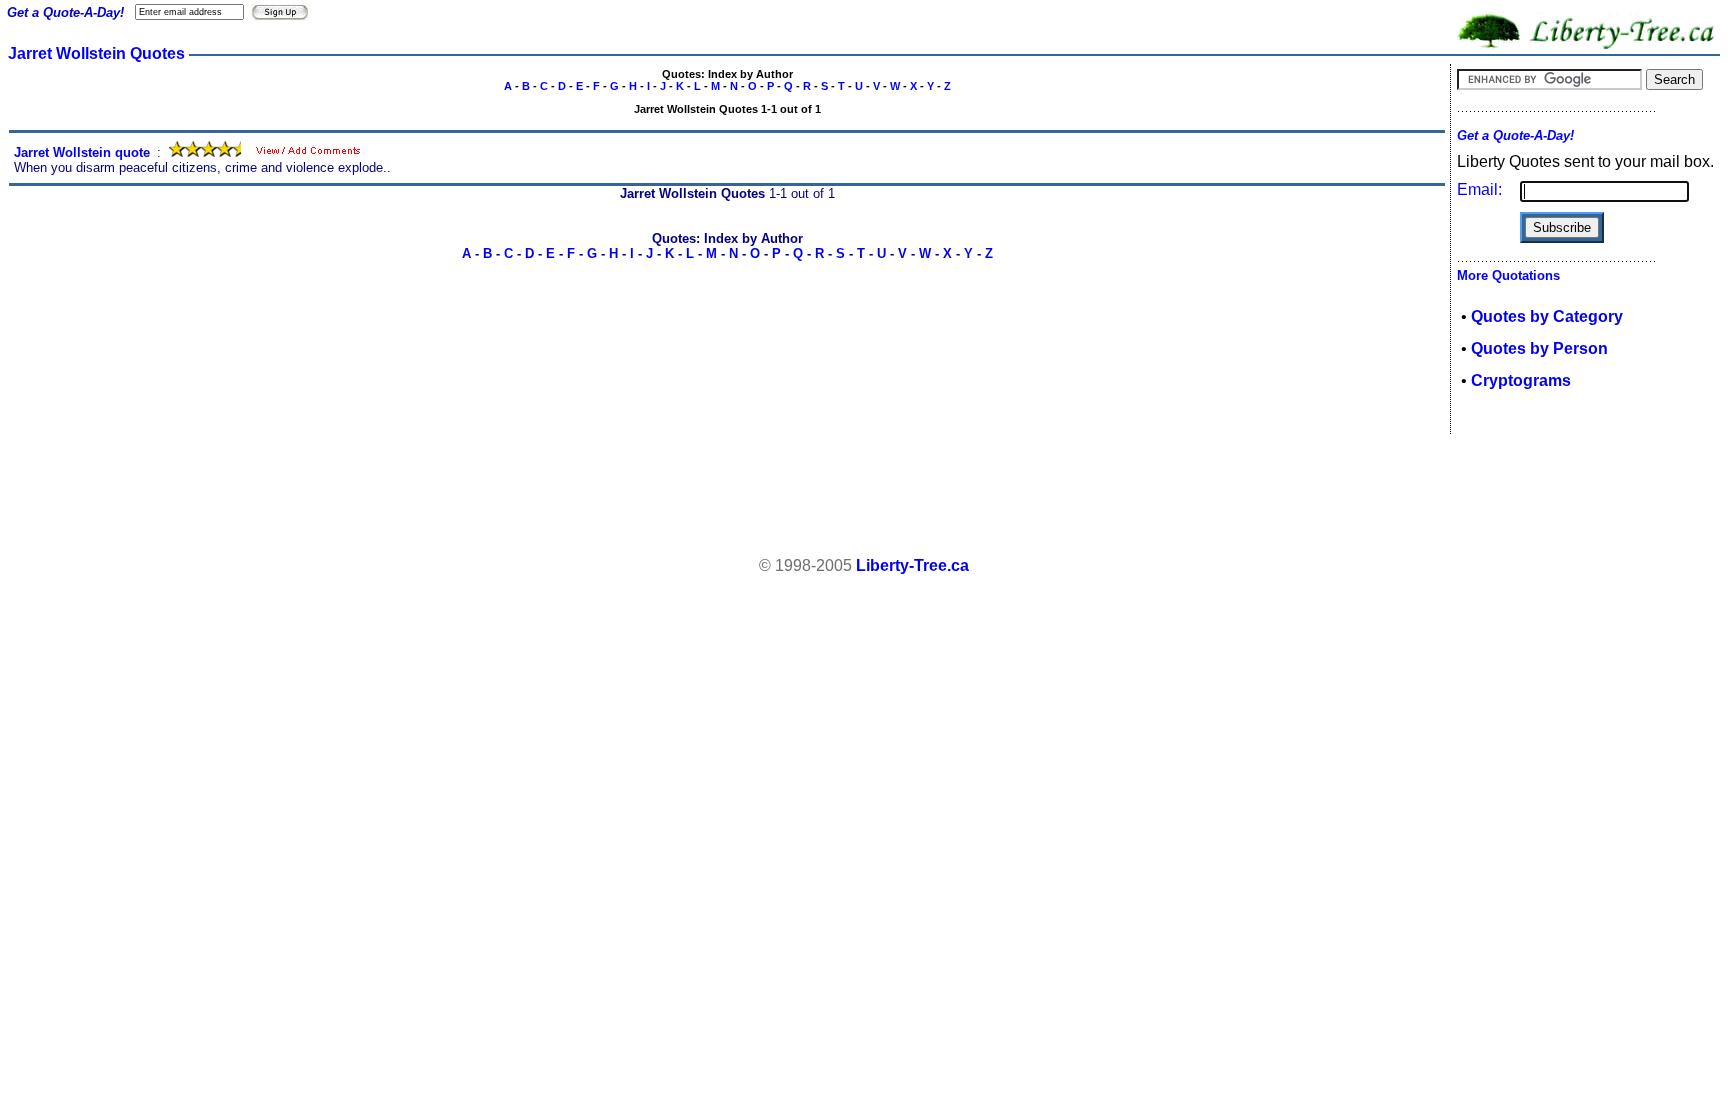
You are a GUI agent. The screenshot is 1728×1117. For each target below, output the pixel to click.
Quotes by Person (1539, 348)
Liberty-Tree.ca (912, 565)
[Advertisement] (864, 496)
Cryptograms (1521, 380)
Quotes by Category (1547, 316)
